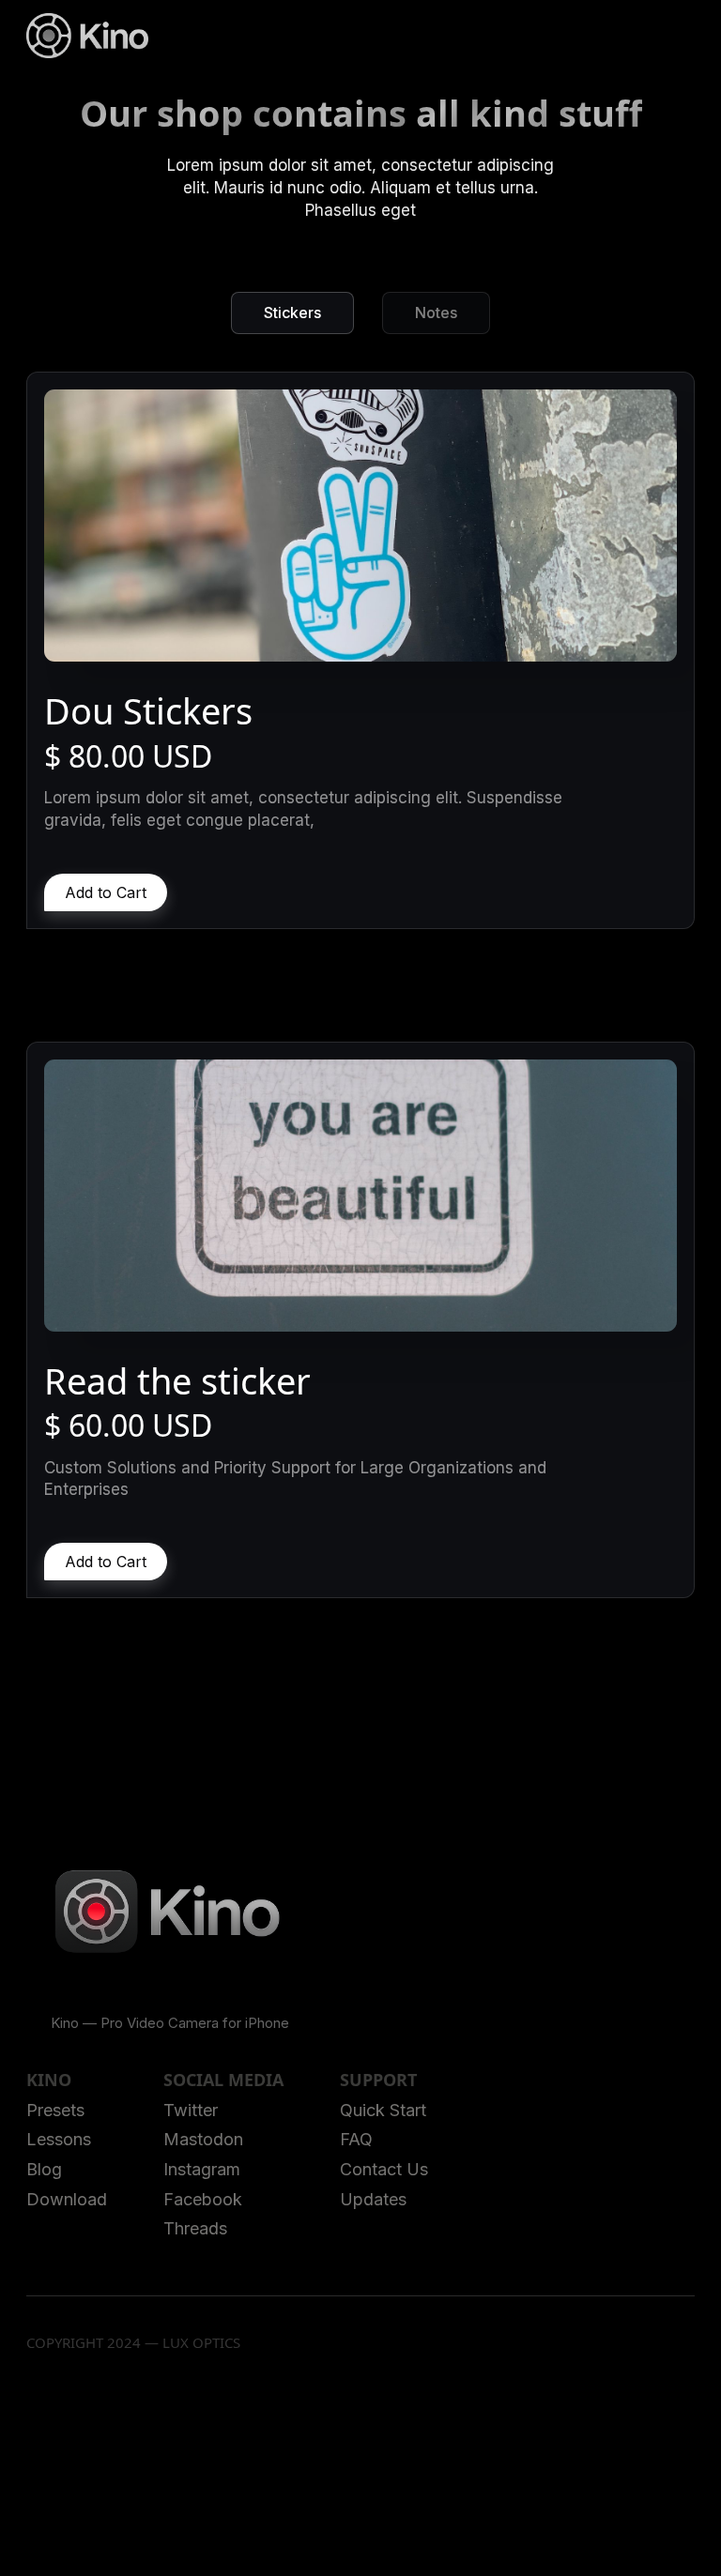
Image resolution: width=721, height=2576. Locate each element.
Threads (195, 2228)
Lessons (59, 2139)
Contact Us (384, 2169)
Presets (55, 2110)
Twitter (191, 2110)
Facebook (203, 2199)
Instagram (202, 2169)
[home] (87, 36)
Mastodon (203, 2139)
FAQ (356, 2139)
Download (67, 2199)
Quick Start (383, 2110)
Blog (44, 2169)
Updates (373, 2199)
